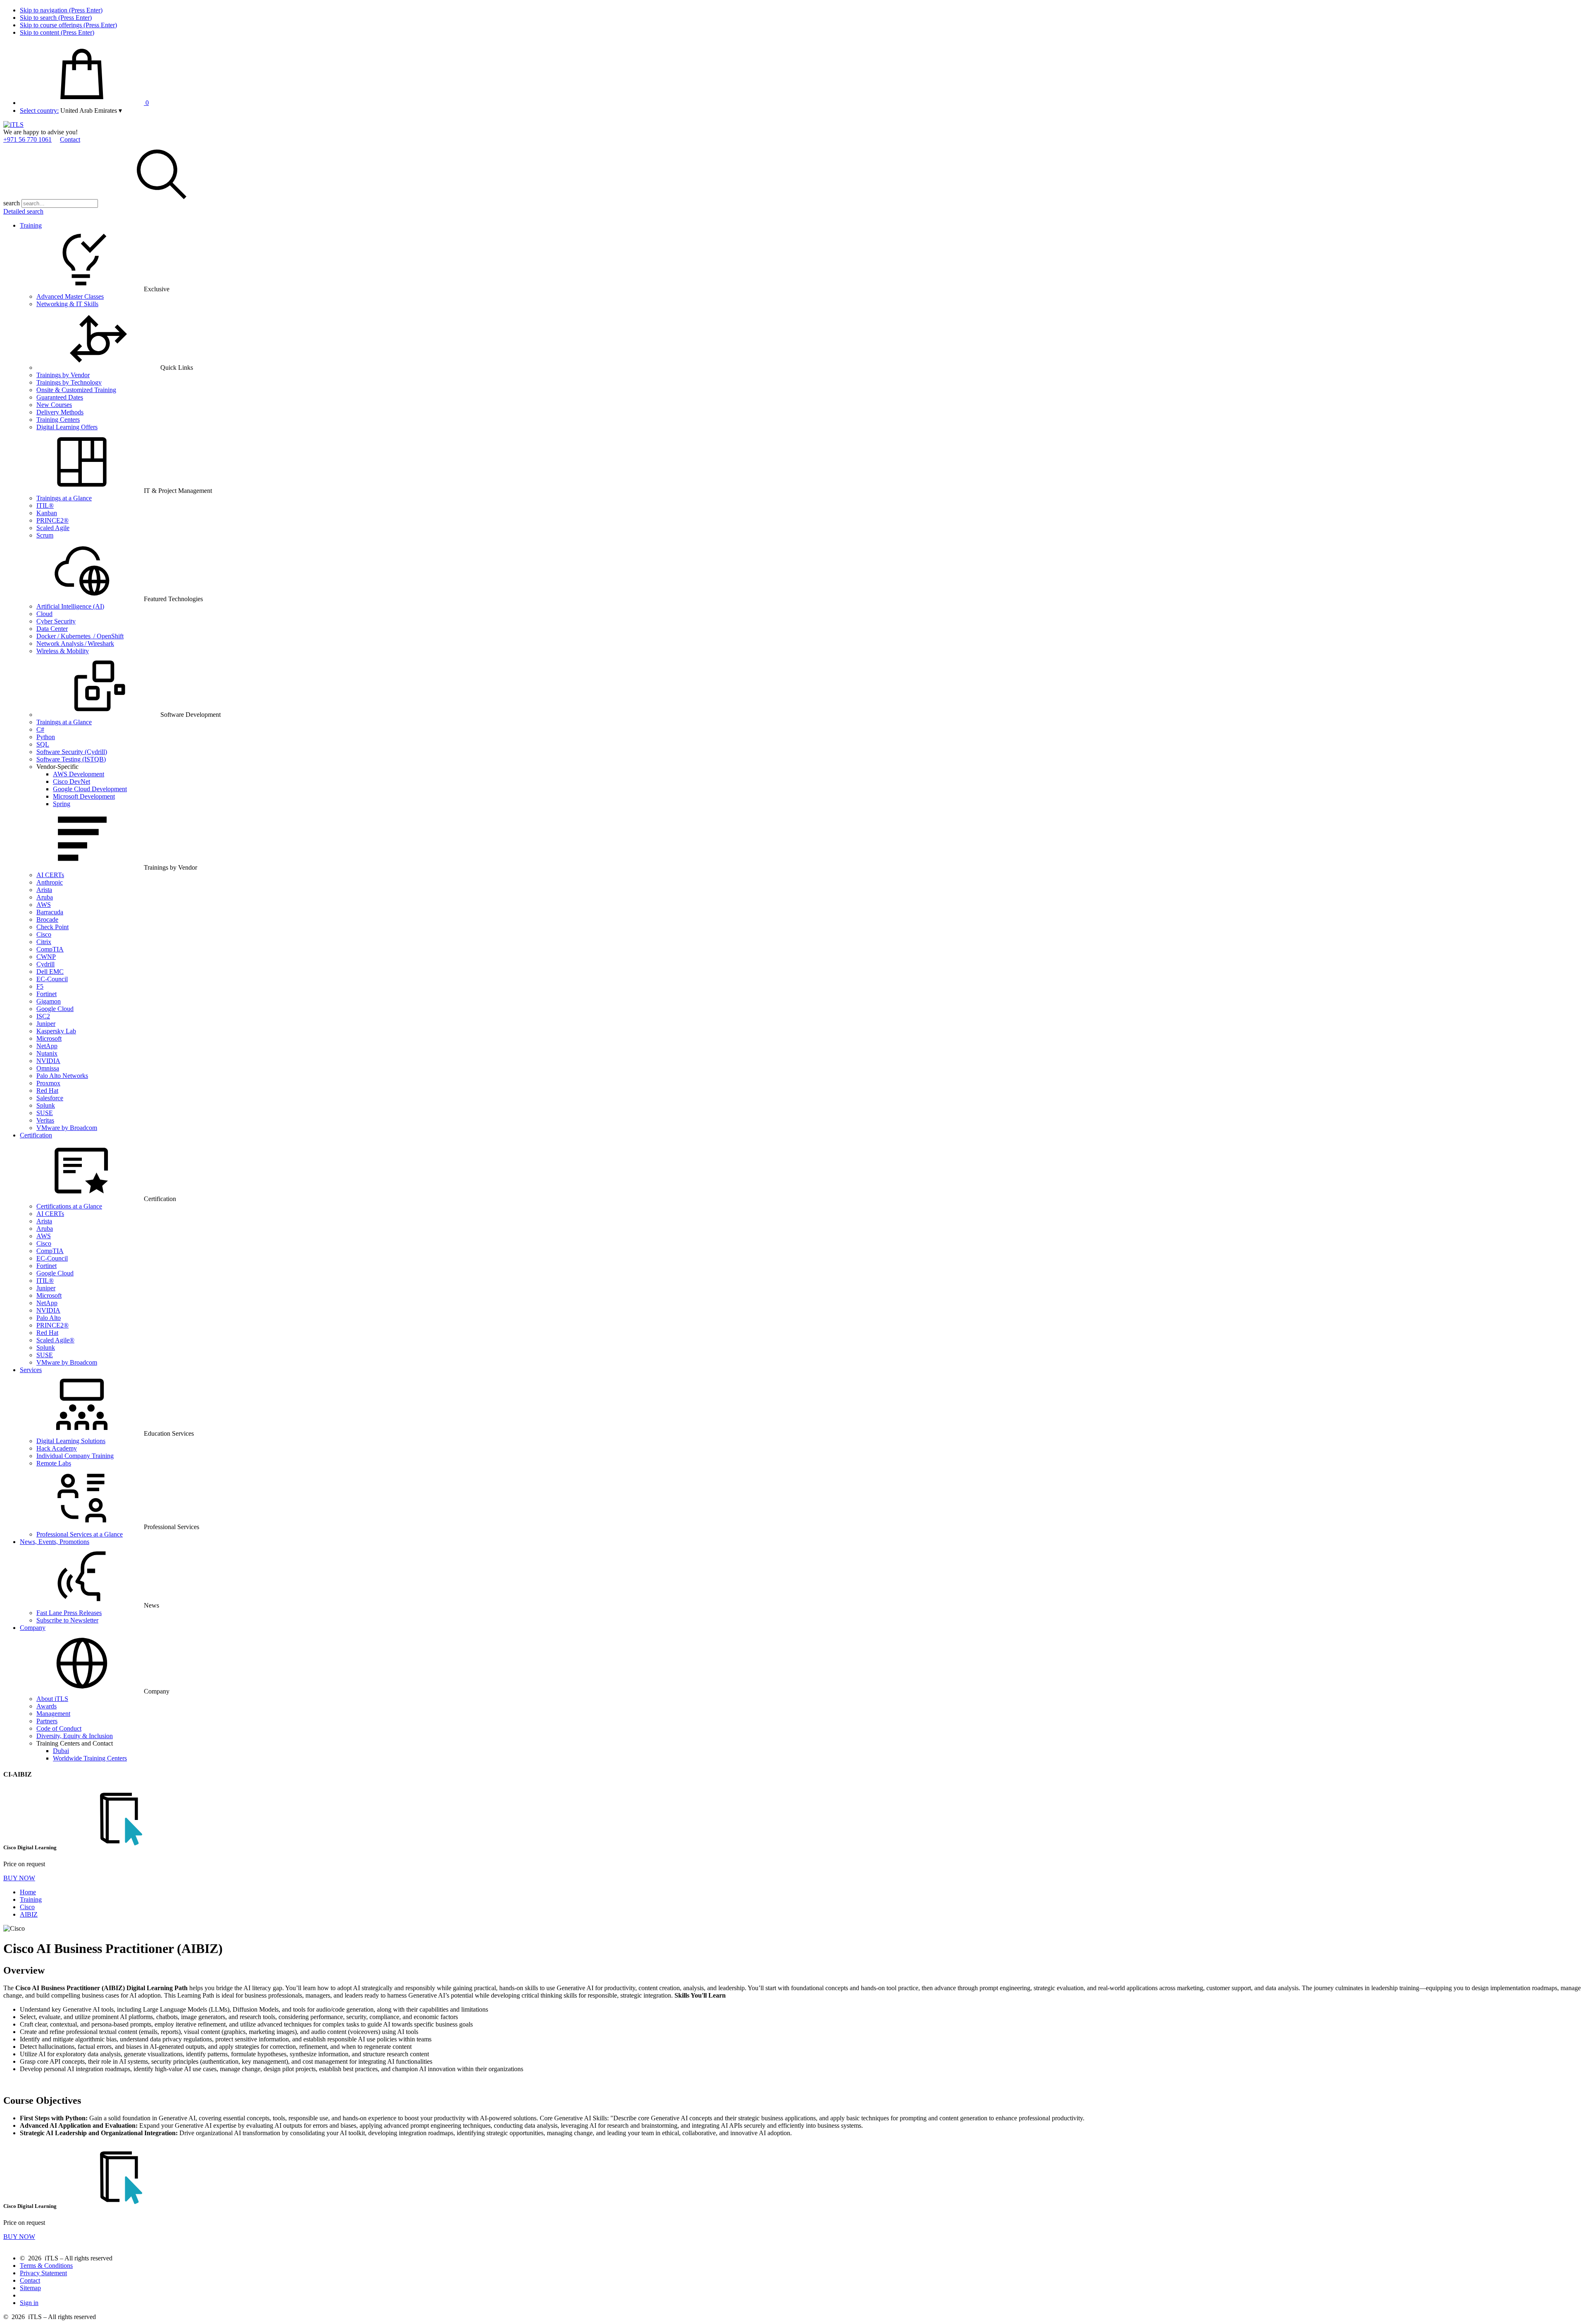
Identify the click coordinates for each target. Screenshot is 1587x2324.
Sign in (29, 2303)
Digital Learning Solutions (71, 1441)
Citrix (44, 942)
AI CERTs (50, 875)
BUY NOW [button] (19, 1878)
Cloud (44, 614)
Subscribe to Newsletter (67, 1620)
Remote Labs (54, 1463)
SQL (43, 744)
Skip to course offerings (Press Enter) (68, 25)
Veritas (45, 1120)
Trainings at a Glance (64, 498)
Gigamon (49, 1001)
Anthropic (50, 882)
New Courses (54, 405)
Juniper (46, 1024)
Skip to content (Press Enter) (57, 32)
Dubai (61, 1751)
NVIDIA (48, 1061)
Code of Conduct (59, 1728)
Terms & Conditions (46, 2266)
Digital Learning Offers (67, 427)
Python (46, 737)
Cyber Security (56, 621)
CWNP (46, 957)
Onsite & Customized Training (76, 390)
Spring (62, 804)
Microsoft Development (84, 796)
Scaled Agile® (55, 1340)
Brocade (47, 919)
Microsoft (49, 1038)
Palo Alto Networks (62, 1076)
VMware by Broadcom (67, 1128)
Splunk (46, 1105)
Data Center (52, 629)
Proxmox (48, 1083)
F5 (40, 986)
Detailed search (23, 211)
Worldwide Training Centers (90, 1758)
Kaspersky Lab (56, 1031)
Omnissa (48, 1068)
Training (31, 225)
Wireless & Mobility (63, 651)
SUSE (45, 1113)
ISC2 (43, 1016)
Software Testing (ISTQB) (71, 759)
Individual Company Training (75, 1456)
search (12, 203)
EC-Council (52, 979)
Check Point (52, 927)
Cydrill (45, 964)
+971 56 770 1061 (27, 139)
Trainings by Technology (69, 382)
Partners (47, 1721)
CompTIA (50, 949)
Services (31, 1370)
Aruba (45, 897)
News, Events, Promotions (55, 1542)
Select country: (39, 111)
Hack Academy (57, 1448)
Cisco (44, 934)
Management (53, 1714)
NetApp (47, 1046)
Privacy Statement (43, 2273)
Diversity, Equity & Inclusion (75, 1736)
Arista (44, 890)
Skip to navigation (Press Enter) (61, 10)
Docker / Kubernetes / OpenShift (80, 636)
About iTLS (52, 1699)
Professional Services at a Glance (80, 1534)
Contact (70, 139)
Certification (36, 1135)
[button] (91, 111)
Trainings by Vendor (63, 375)
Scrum (45, 535)
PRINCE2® (52, 520)
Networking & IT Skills (67, 304)
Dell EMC (50, 972)
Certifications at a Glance (69, 1206)
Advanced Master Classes (70, 296)
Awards (46, 1706)
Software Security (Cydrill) (72, 752)
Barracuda (50, 912)
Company (33, 1628)
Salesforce (50, 1098)
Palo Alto (49, 1318)
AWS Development (79, 774)
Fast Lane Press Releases (69, 1613)
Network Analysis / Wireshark (75, 643)
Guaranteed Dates (60, 397)
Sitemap (30, 2288)
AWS (44, 905)
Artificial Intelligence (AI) (70, 606)
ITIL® (45, 505)
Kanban (47, 513)
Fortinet (46, 994)
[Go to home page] (13, 125)
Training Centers (58, 420)
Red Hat (47, 1091)
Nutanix (47, 1053)
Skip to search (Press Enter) (56, 18)
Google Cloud (55, 1009)
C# (40, 729)
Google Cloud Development (90, 789)
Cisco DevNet (71, 781)
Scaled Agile (53, 528)
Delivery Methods (60, 412)
